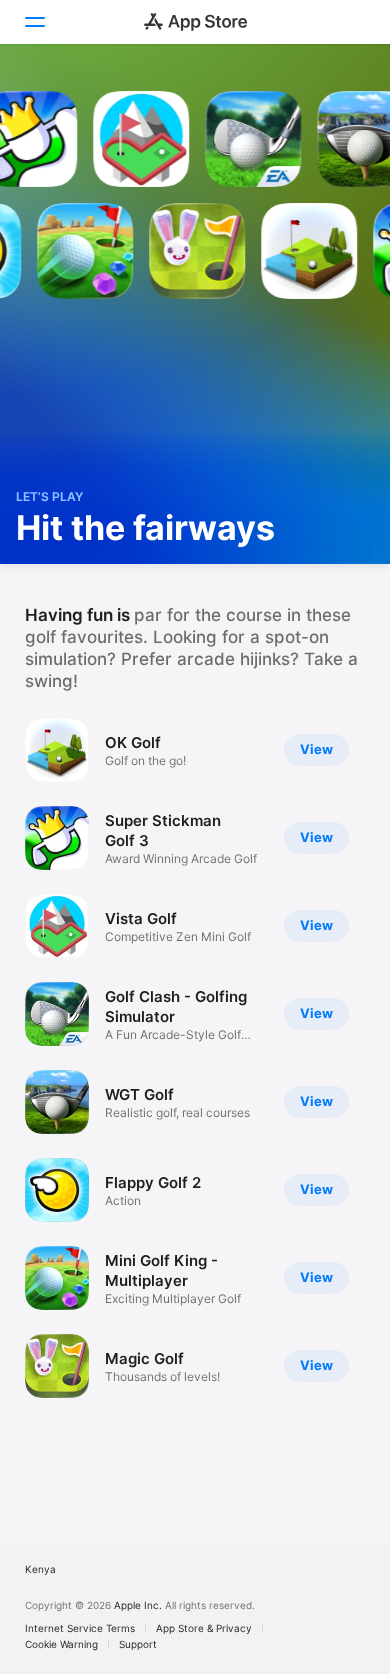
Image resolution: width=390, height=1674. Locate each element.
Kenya (40, 1569)
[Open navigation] (34, 22)
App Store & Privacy (204, 1628)
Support (138, 1644)
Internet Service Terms (80, 1628)
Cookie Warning (61, 1644)
